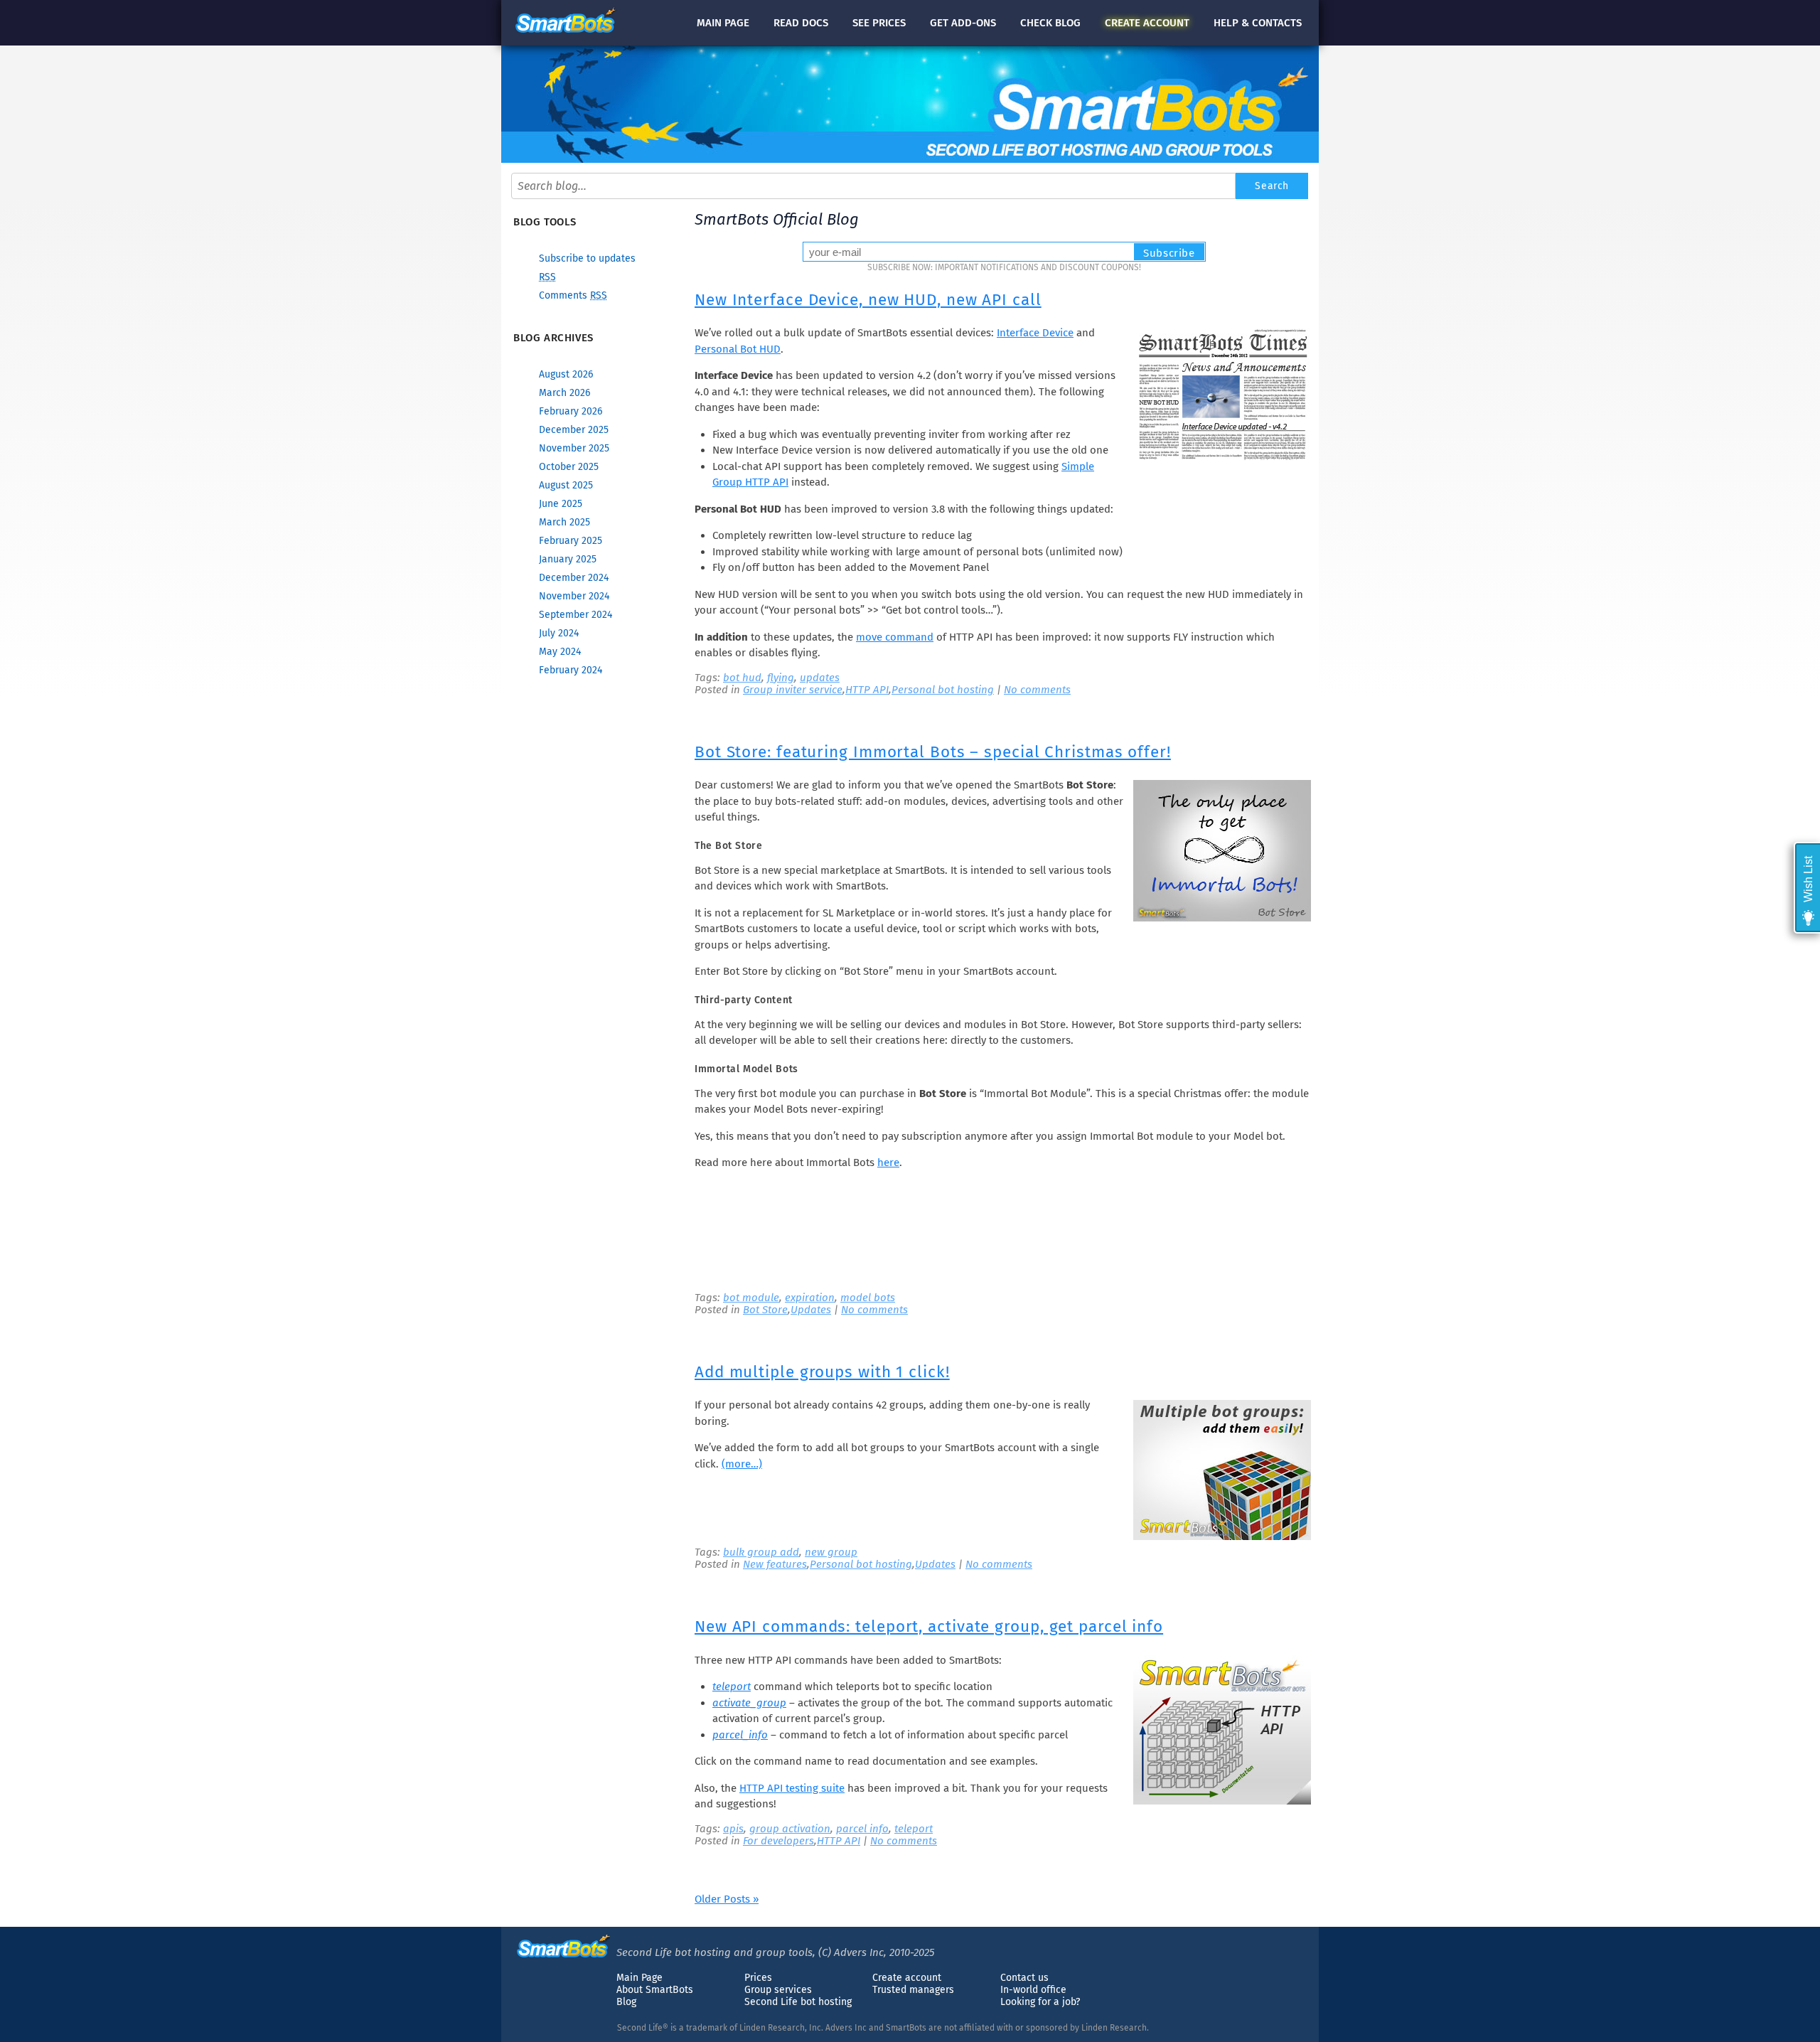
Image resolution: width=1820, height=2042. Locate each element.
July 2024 (559, 633)
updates (820, 678)
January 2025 (568, 559)
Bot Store (765, 1310)
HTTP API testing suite (792, 1788)
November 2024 (574, 596)
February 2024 (571, 670)
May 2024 (560, 652)
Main (723, 23)
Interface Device (1035, 333)
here (888, 1162)
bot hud (742, 678)
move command (895, 637)
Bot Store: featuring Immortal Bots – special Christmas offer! (933, 752)
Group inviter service (793, 690)
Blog (626, 2002)
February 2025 (571, 541)
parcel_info (740, 1735)
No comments (1037, 690)
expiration (810, 1298)
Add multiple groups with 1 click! (822, 1372)
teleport (732, 1686)
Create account (907, 1978)
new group (831, 1552)
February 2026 (571, 411)
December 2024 (574, 578)
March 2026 (564, 393)
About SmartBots (655, 1990)
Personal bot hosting (943, 690)
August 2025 (566, 485)
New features (775, 1564)
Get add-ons (963, 23)
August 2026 (566, 374)
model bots (868, 1298)
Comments (573, 295)
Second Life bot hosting (798, 2002)
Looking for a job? (1040, 2002)
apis (733, 1829)
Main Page (639, 1978)
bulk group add (761, 1552)
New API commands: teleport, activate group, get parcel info (929, 1626)
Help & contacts (1258, 23)
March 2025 (564, 522)
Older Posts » (727, 1899)
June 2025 (561, 504)
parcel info (862, 1829)
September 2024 (576, 615)
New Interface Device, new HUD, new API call (868, 300)
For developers (778, 1841)
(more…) (742, 1464)
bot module (751, 1298)
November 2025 (574, 448)
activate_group (749, 1703)
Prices (758, 1978)
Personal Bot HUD (738, 349)
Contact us (1024, 1978)
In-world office (1033, 1990)
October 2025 (569, 467)
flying (781, 678)
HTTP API (867, 690)
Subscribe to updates (587, 258)
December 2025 (574, 430)
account (1147, 23)
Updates (811, 1310)
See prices (879, 23)
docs (801, 23)
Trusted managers (913, 1990)
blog (1050, 23)
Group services (778, 1990)
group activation (790, 1829)
